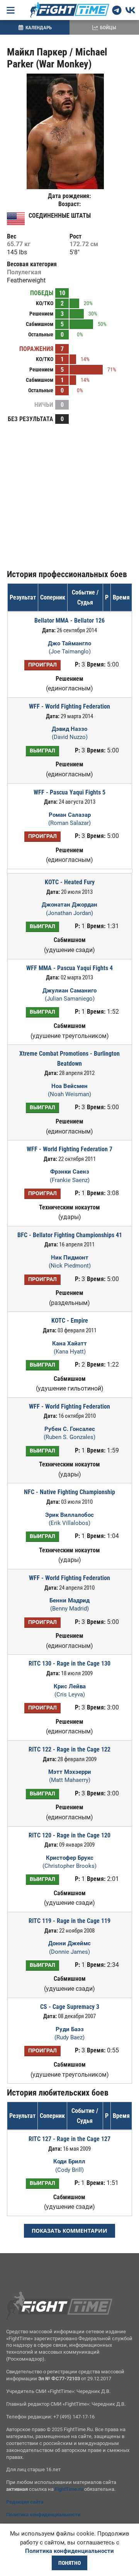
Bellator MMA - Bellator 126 (69, 620)
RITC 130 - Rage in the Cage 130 (69, 1663)
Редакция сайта (25, 2502)
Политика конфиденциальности (43, 2515)
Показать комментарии (69, 2231)
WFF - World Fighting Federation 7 (69, 1149)
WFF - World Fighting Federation (69, 1578)
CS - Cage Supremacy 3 (70, 2007)
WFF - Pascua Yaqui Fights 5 (69, 792)
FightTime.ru (69, 2489)
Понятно (69, 2563)
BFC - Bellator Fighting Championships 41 (70, 1235)
